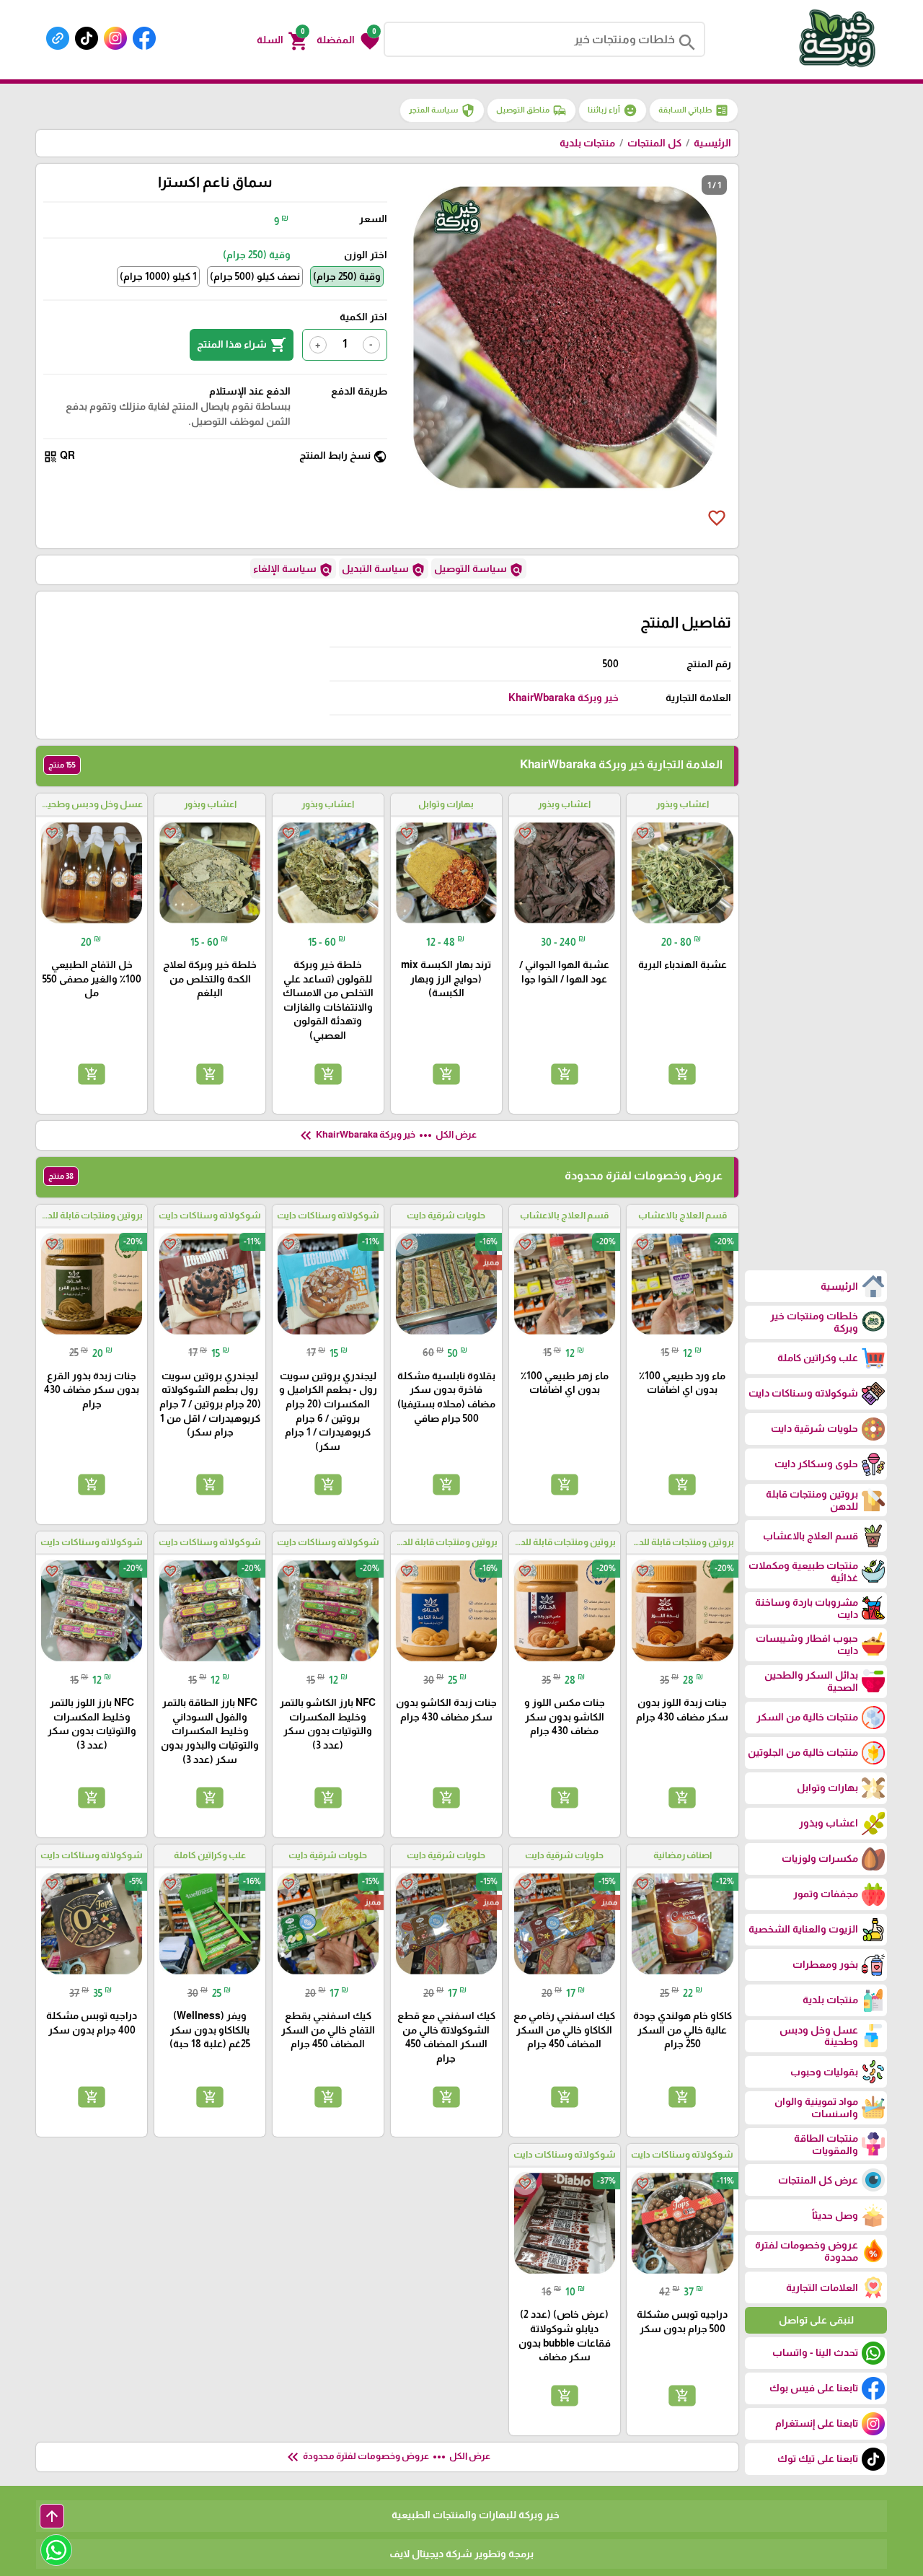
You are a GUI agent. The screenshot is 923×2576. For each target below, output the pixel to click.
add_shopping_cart (682, 1073)
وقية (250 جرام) (347, 276)
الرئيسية (712, 143)
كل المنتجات (654, 143)
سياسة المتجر (442, 110)
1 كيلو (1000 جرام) (158, 276)
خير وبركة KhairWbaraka (564, 698)
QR (59, 456)
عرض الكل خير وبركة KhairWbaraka (387, 1135)
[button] (348, 40)
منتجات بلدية (587, 143)
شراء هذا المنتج (242, 345)
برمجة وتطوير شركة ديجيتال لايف (461, 2554)
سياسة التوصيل (479, 570)
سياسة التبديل (384, 570)
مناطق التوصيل (531, 110)
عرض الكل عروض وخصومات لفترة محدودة (387, 2457)
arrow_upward (52, 2516)
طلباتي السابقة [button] (694, 110)
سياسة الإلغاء (293, 570)
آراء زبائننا (613, 110)
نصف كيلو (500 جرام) (255, 276)
